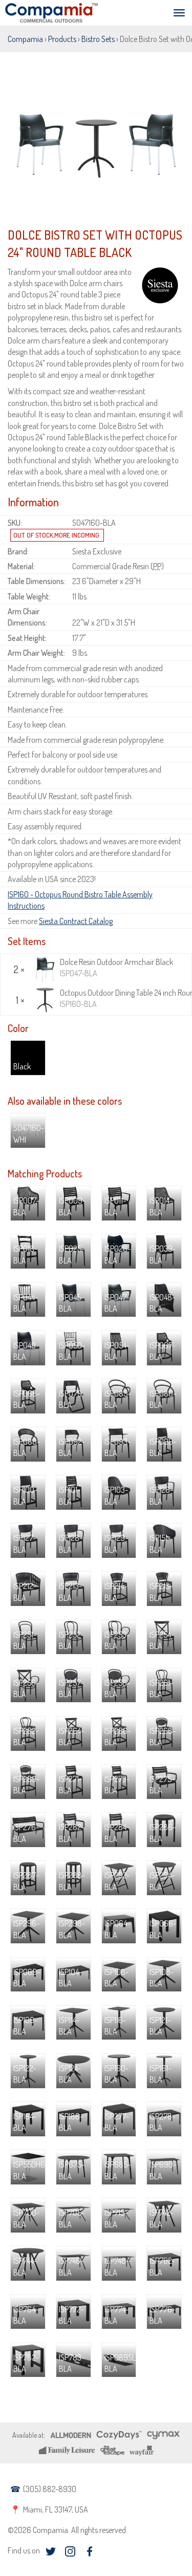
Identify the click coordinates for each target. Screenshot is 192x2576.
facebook (89, 2552)
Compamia (25, 39)
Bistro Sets (98, 39)
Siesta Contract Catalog (76, 921)
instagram (70, 2552)
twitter (50, 2552)
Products (62, 39)
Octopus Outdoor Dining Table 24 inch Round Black (124, 998)
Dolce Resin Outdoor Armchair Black (116, 968)
